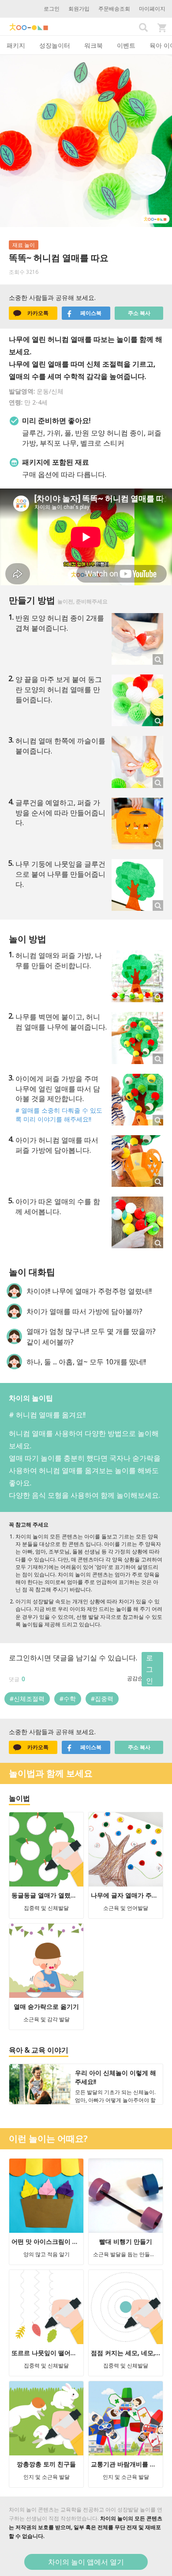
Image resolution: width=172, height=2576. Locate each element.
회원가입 (79, 9)
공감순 (135, 1678)
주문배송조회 (114, 9)
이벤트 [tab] (126, 45)
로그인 (52, 9)
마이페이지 (152, 9)
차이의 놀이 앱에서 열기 (86, 2562)
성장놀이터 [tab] (55, 45)
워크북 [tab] (93, 45)
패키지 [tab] (16, 45)
